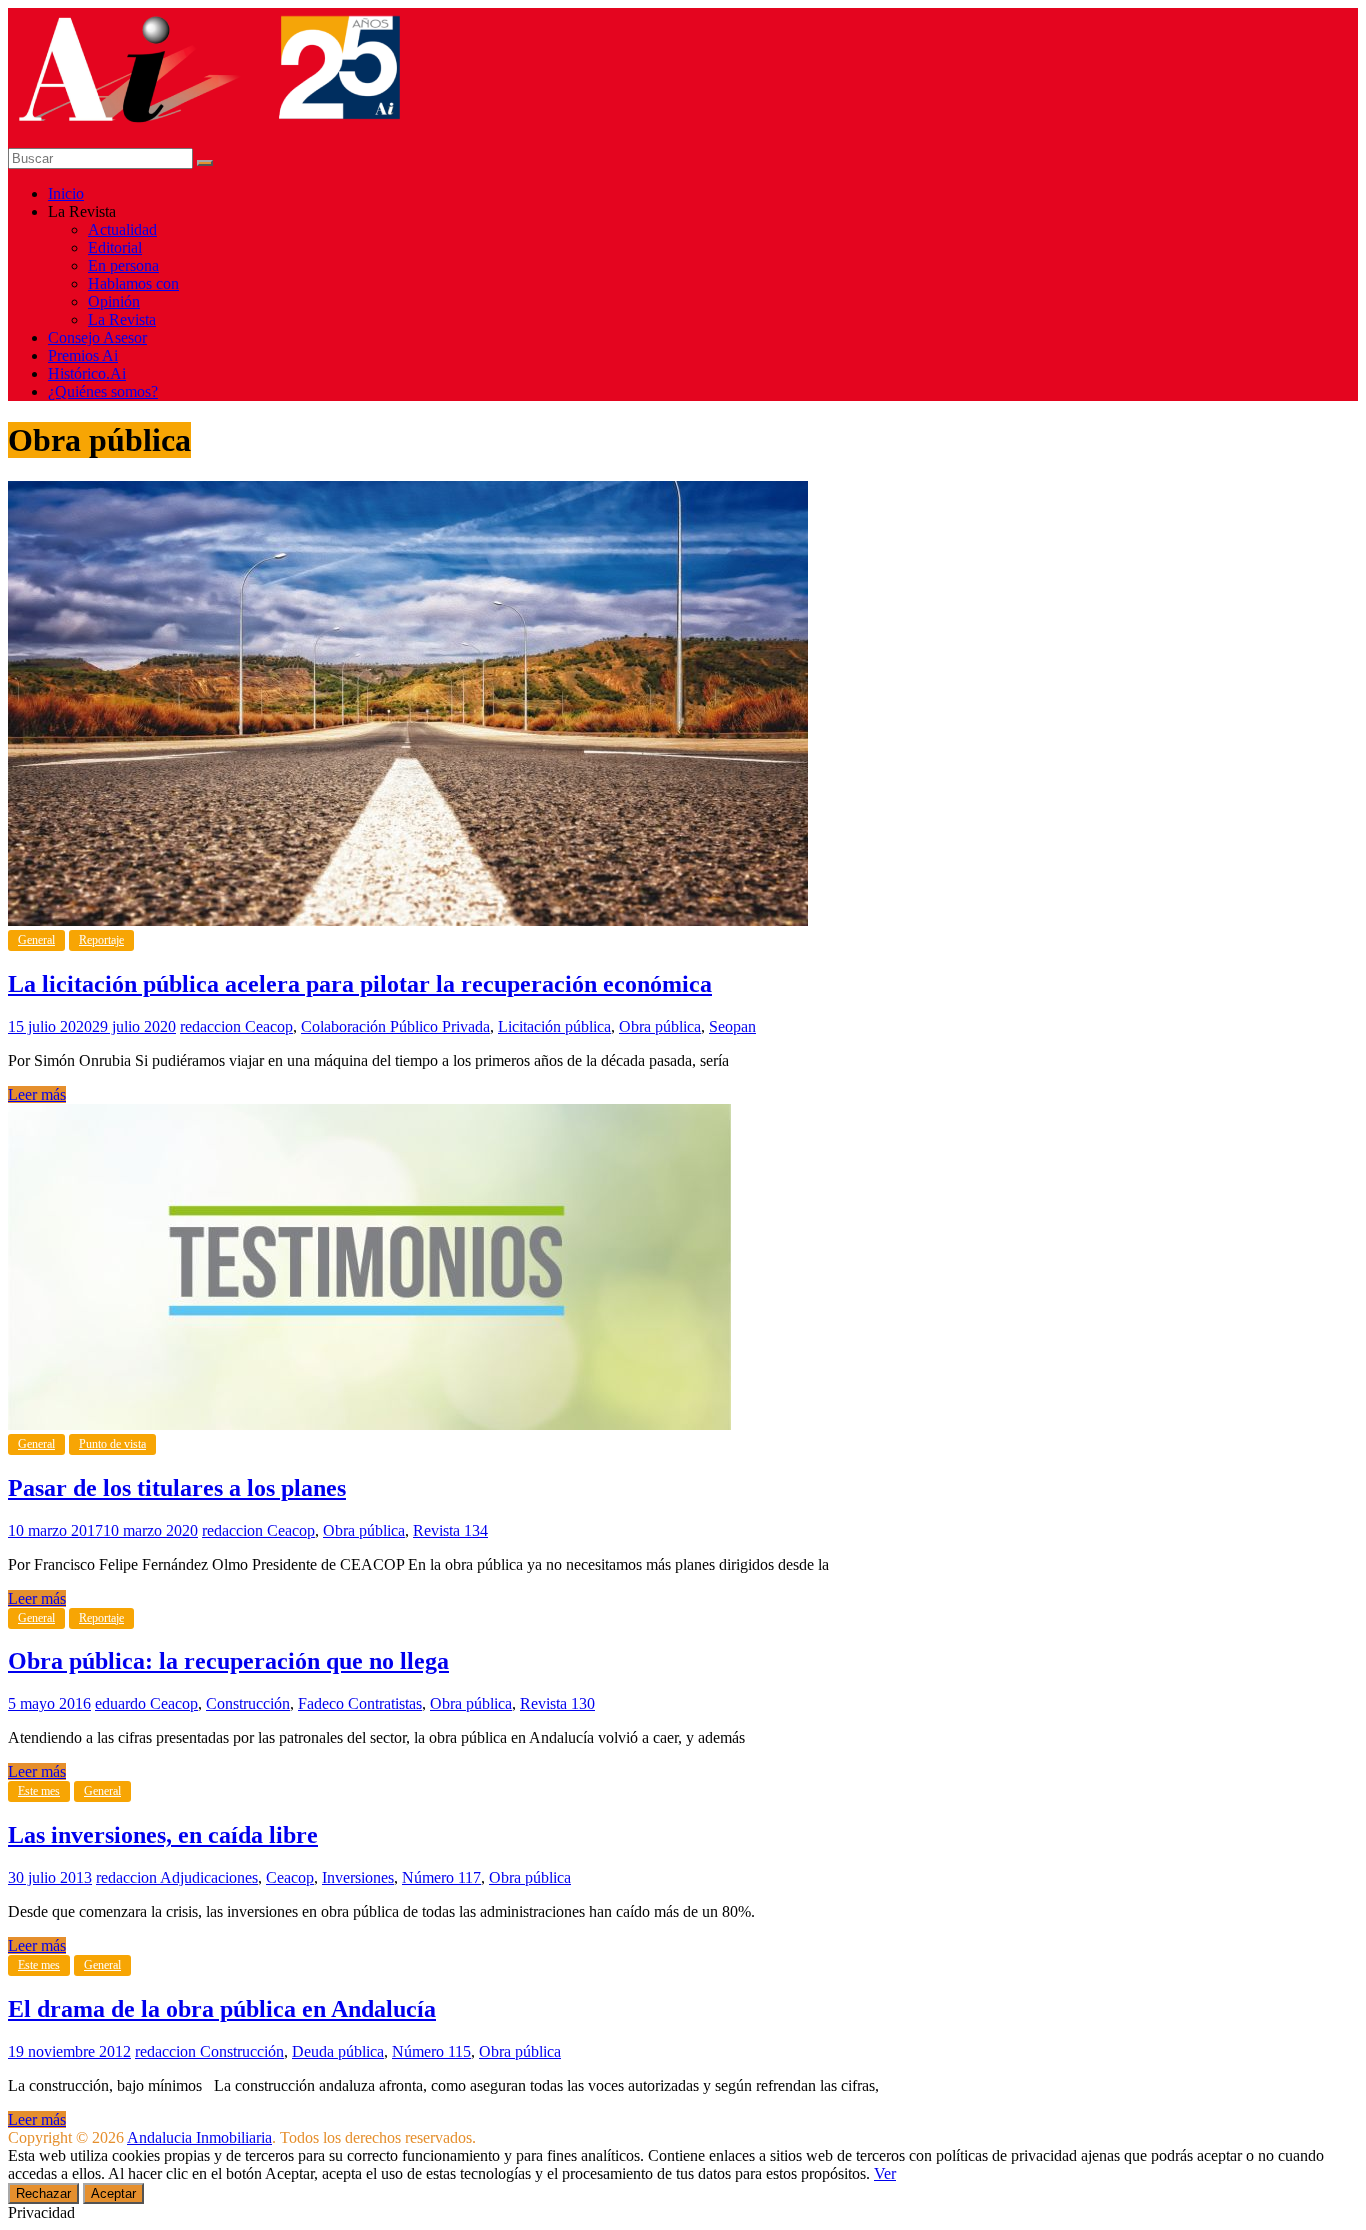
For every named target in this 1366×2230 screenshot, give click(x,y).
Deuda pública (338, 2051)
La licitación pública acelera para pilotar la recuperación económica (360, 984)
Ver (885, 2173)
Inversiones (358, 1877)
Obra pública (660, 1026)
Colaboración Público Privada (395, 1026)
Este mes (39, 1791)
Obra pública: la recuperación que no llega (228, 1661)
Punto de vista (112, 1444)
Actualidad (122, 229)
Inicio (66, 193)
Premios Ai (83, 355)
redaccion (212, 1026)
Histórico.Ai (87, 373)
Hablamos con (133, 283)
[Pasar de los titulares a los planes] (369, 1424)
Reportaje (101, 940)
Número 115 (431, 2051)
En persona (123, 265)
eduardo (122, 1703)
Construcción (248, 1703)
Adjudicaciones (209, 1877)
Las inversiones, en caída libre (163, 1835)
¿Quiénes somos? (103, 391)
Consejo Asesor (97, 337)
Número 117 (441, 1877)
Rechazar (43, 2193)
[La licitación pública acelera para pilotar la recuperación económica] (408, 920)
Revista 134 (450, 1530)
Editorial (115, 247)
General (36, 940)
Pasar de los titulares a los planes (177, 1488)
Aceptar (113, 2193)
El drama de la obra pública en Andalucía (222, 2009)
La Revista (122, 319)
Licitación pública (554, 1026)
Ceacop (269, 1026)
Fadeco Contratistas (360, 1703)
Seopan (732, 1026)
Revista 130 (557, 1703)
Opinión (114, 301)
